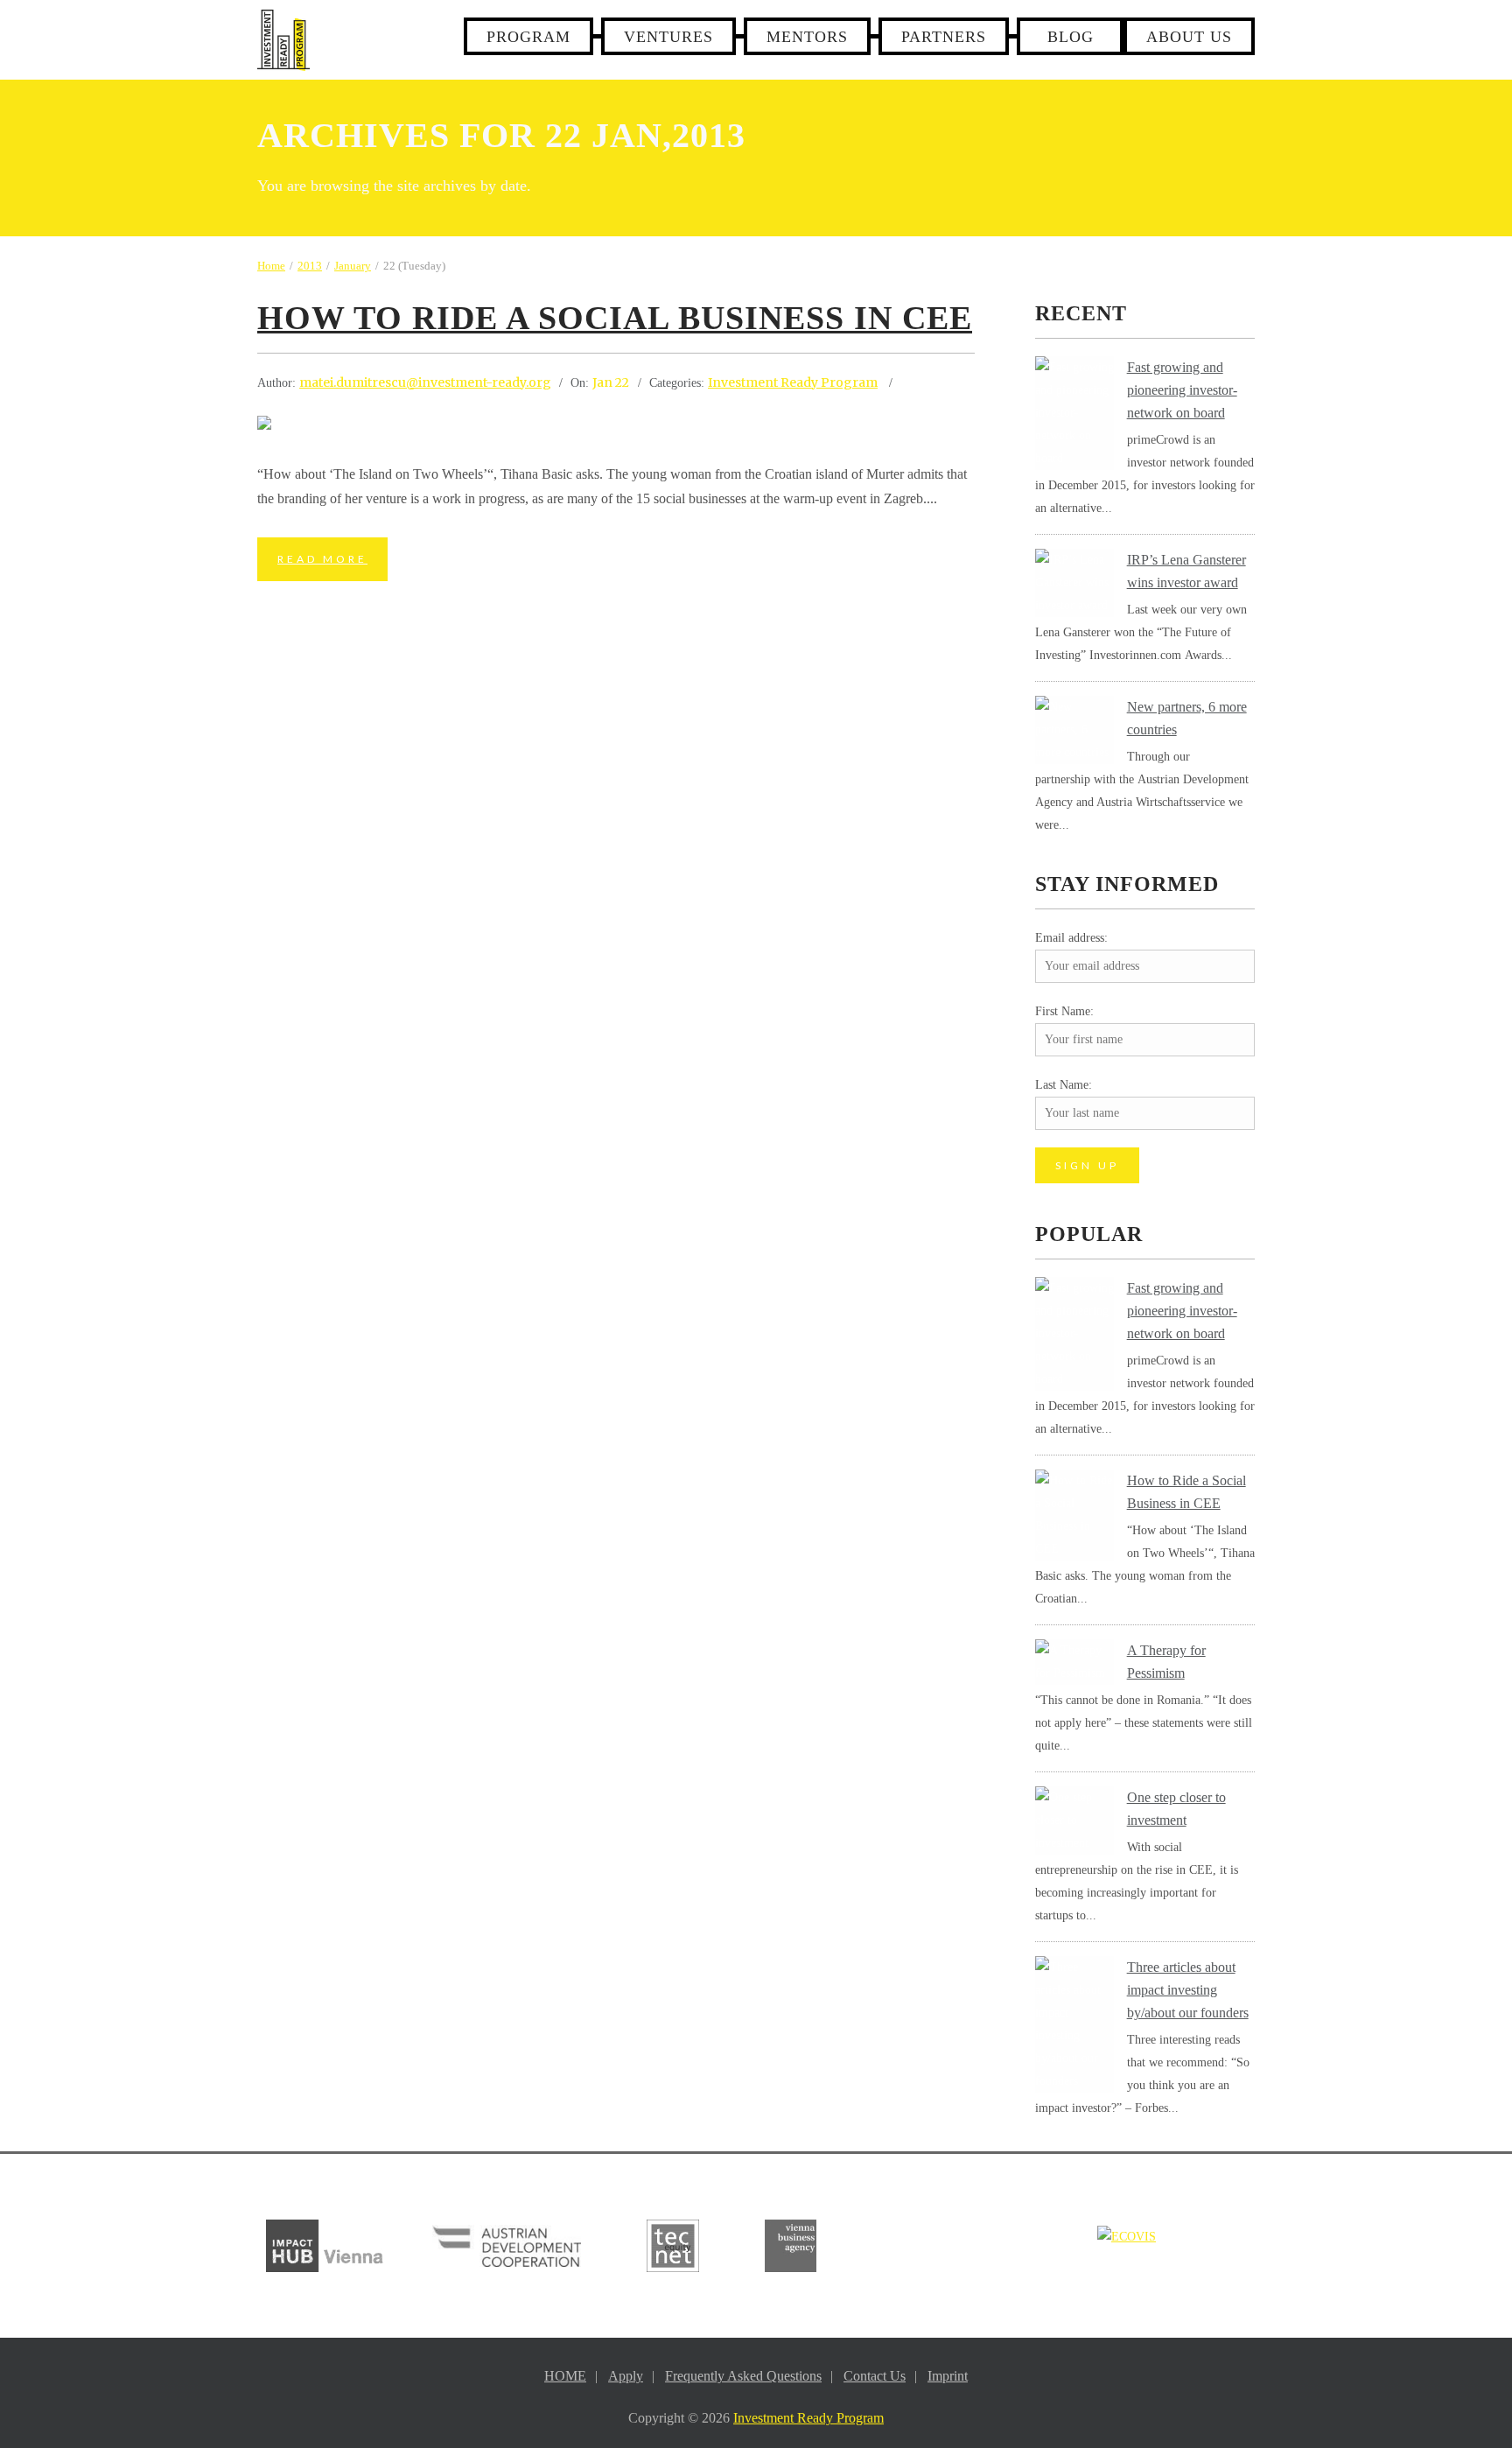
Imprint (948, 2376)
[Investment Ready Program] (283, 40)
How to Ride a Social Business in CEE (615, 318)
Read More (322, 559)
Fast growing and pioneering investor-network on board (1182, 390)
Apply (626, 2376)
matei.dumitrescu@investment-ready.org (425, 382)
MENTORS (807, 37)
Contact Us (875, 2376)
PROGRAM (528, 37)
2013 (310, 266)
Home (271, 266)
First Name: (1064, 1011)
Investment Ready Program (793, 382)
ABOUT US (1189, 37)
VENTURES (668, 37)
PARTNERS (944, 37)
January (353, 266)
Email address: (1071, 938)
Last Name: (1064, 1085)
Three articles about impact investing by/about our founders (1188, 1990)
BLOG (1071, 37)
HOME (565, 2376)
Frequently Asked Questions (743, 2376)
